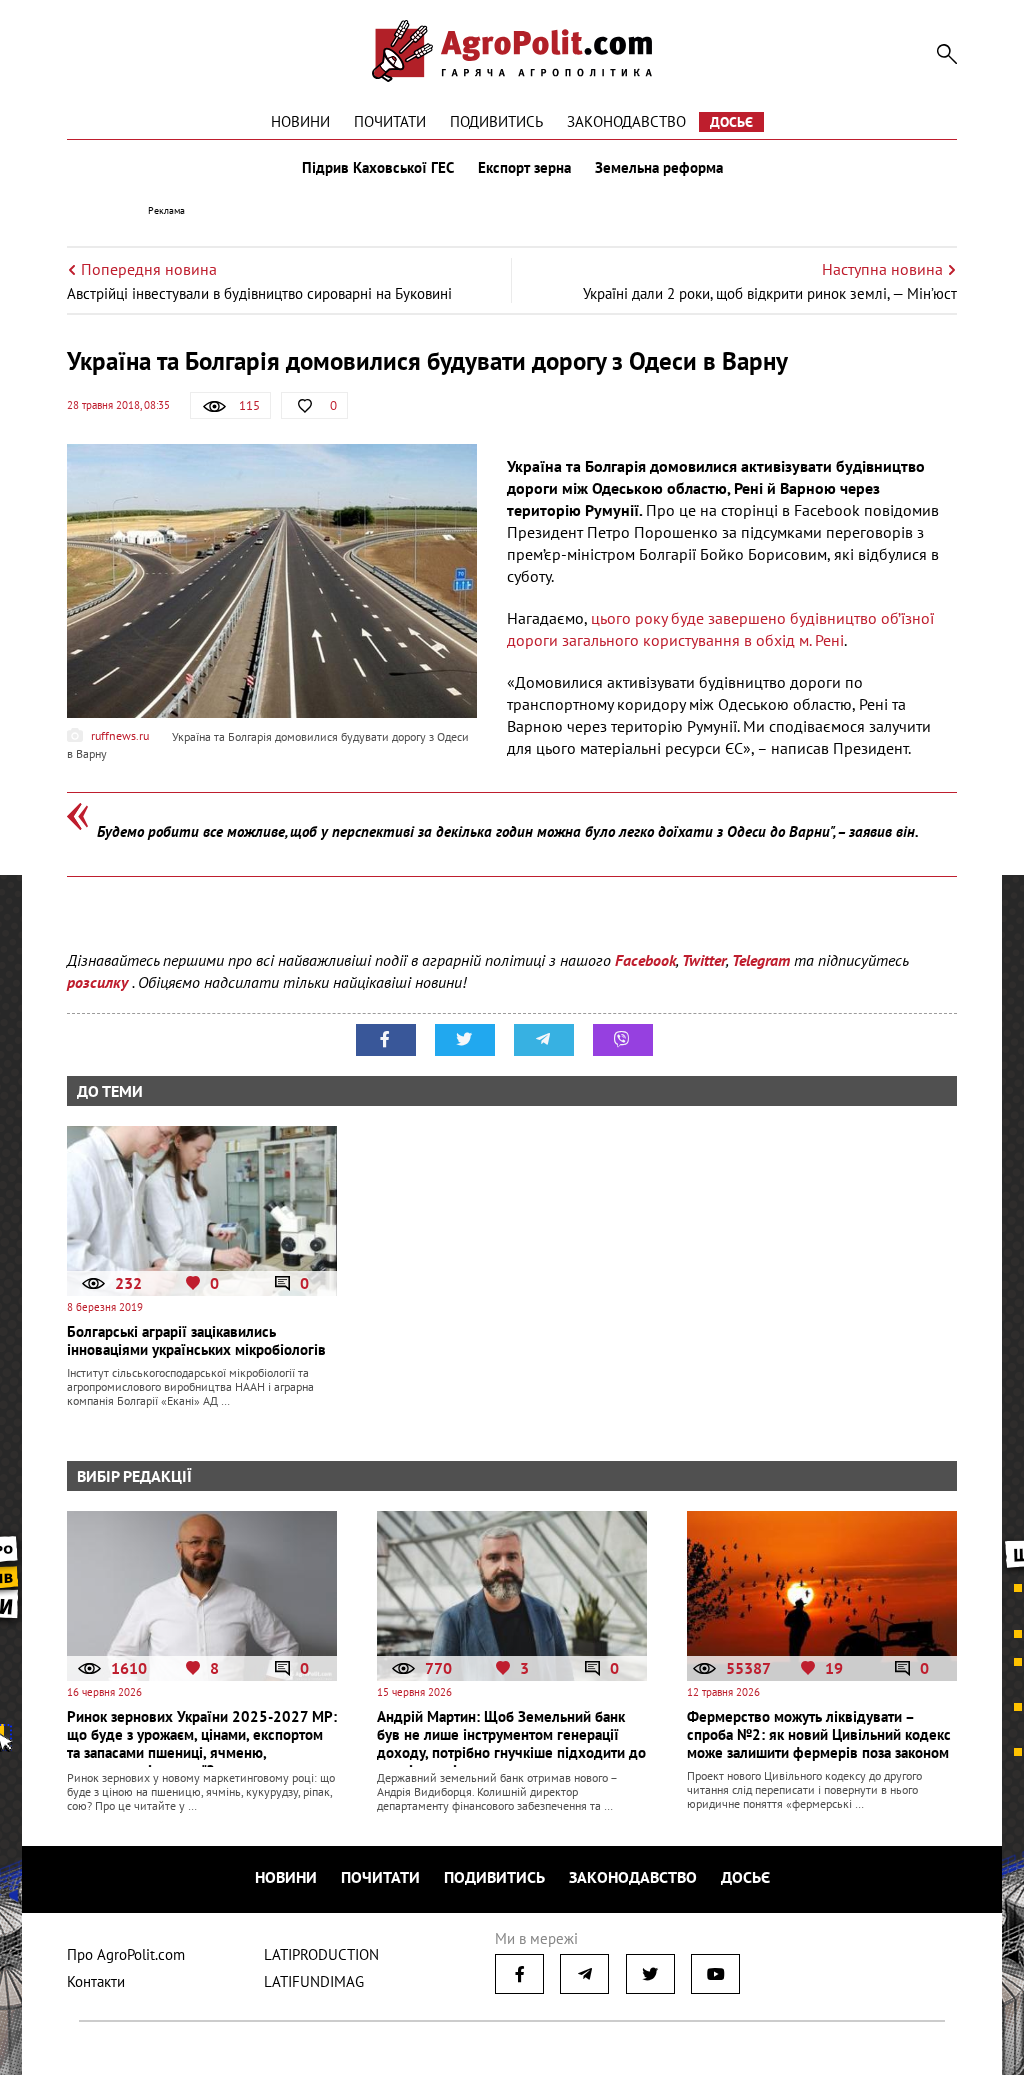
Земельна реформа (659, 168)
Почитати (390, 121)
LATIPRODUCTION (321, 1954)
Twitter (704, 960)
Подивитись (496, 121)
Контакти (96, 1981)
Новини (300, 121)
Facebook (645, 960)
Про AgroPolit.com (126, 1954)
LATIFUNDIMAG (314, 1981)
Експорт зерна (524, 168)
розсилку (99, 982)
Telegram (761, 960)
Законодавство (626, 121)
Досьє (731, 122)
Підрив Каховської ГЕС (378, 168)
